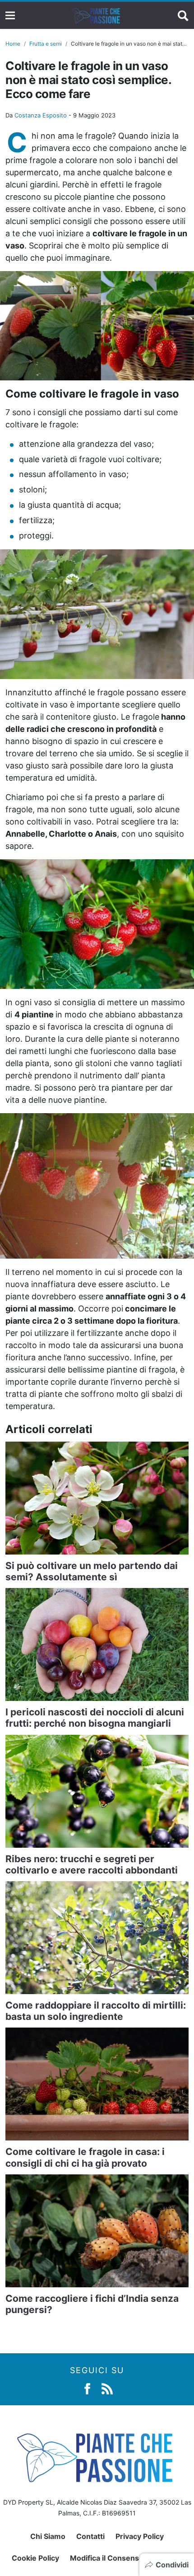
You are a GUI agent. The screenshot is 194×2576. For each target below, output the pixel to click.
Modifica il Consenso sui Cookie (126, 2558)
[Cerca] (183, 15)
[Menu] (10, 16)
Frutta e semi (46, 44)
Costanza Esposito (41, 115)
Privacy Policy (140, 2536)
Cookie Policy (35, 2558)
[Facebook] (87, 2388)
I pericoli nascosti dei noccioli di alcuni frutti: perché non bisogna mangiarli (95, 1718)
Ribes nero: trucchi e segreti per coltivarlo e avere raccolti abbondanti (92, 1864)
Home (13, 44)
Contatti (90, 2536)
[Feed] (107, 2388)
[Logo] (97, 15)
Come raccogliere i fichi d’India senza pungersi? (92, 2304)
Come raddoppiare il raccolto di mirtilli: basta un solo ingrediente (96, 2011)
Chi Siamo (48, 2536)
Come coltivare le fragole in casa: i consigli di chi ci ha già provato (85, 2157)
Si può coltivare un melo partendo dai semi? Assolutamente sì (92, 1571)
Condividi (172, 2565)
